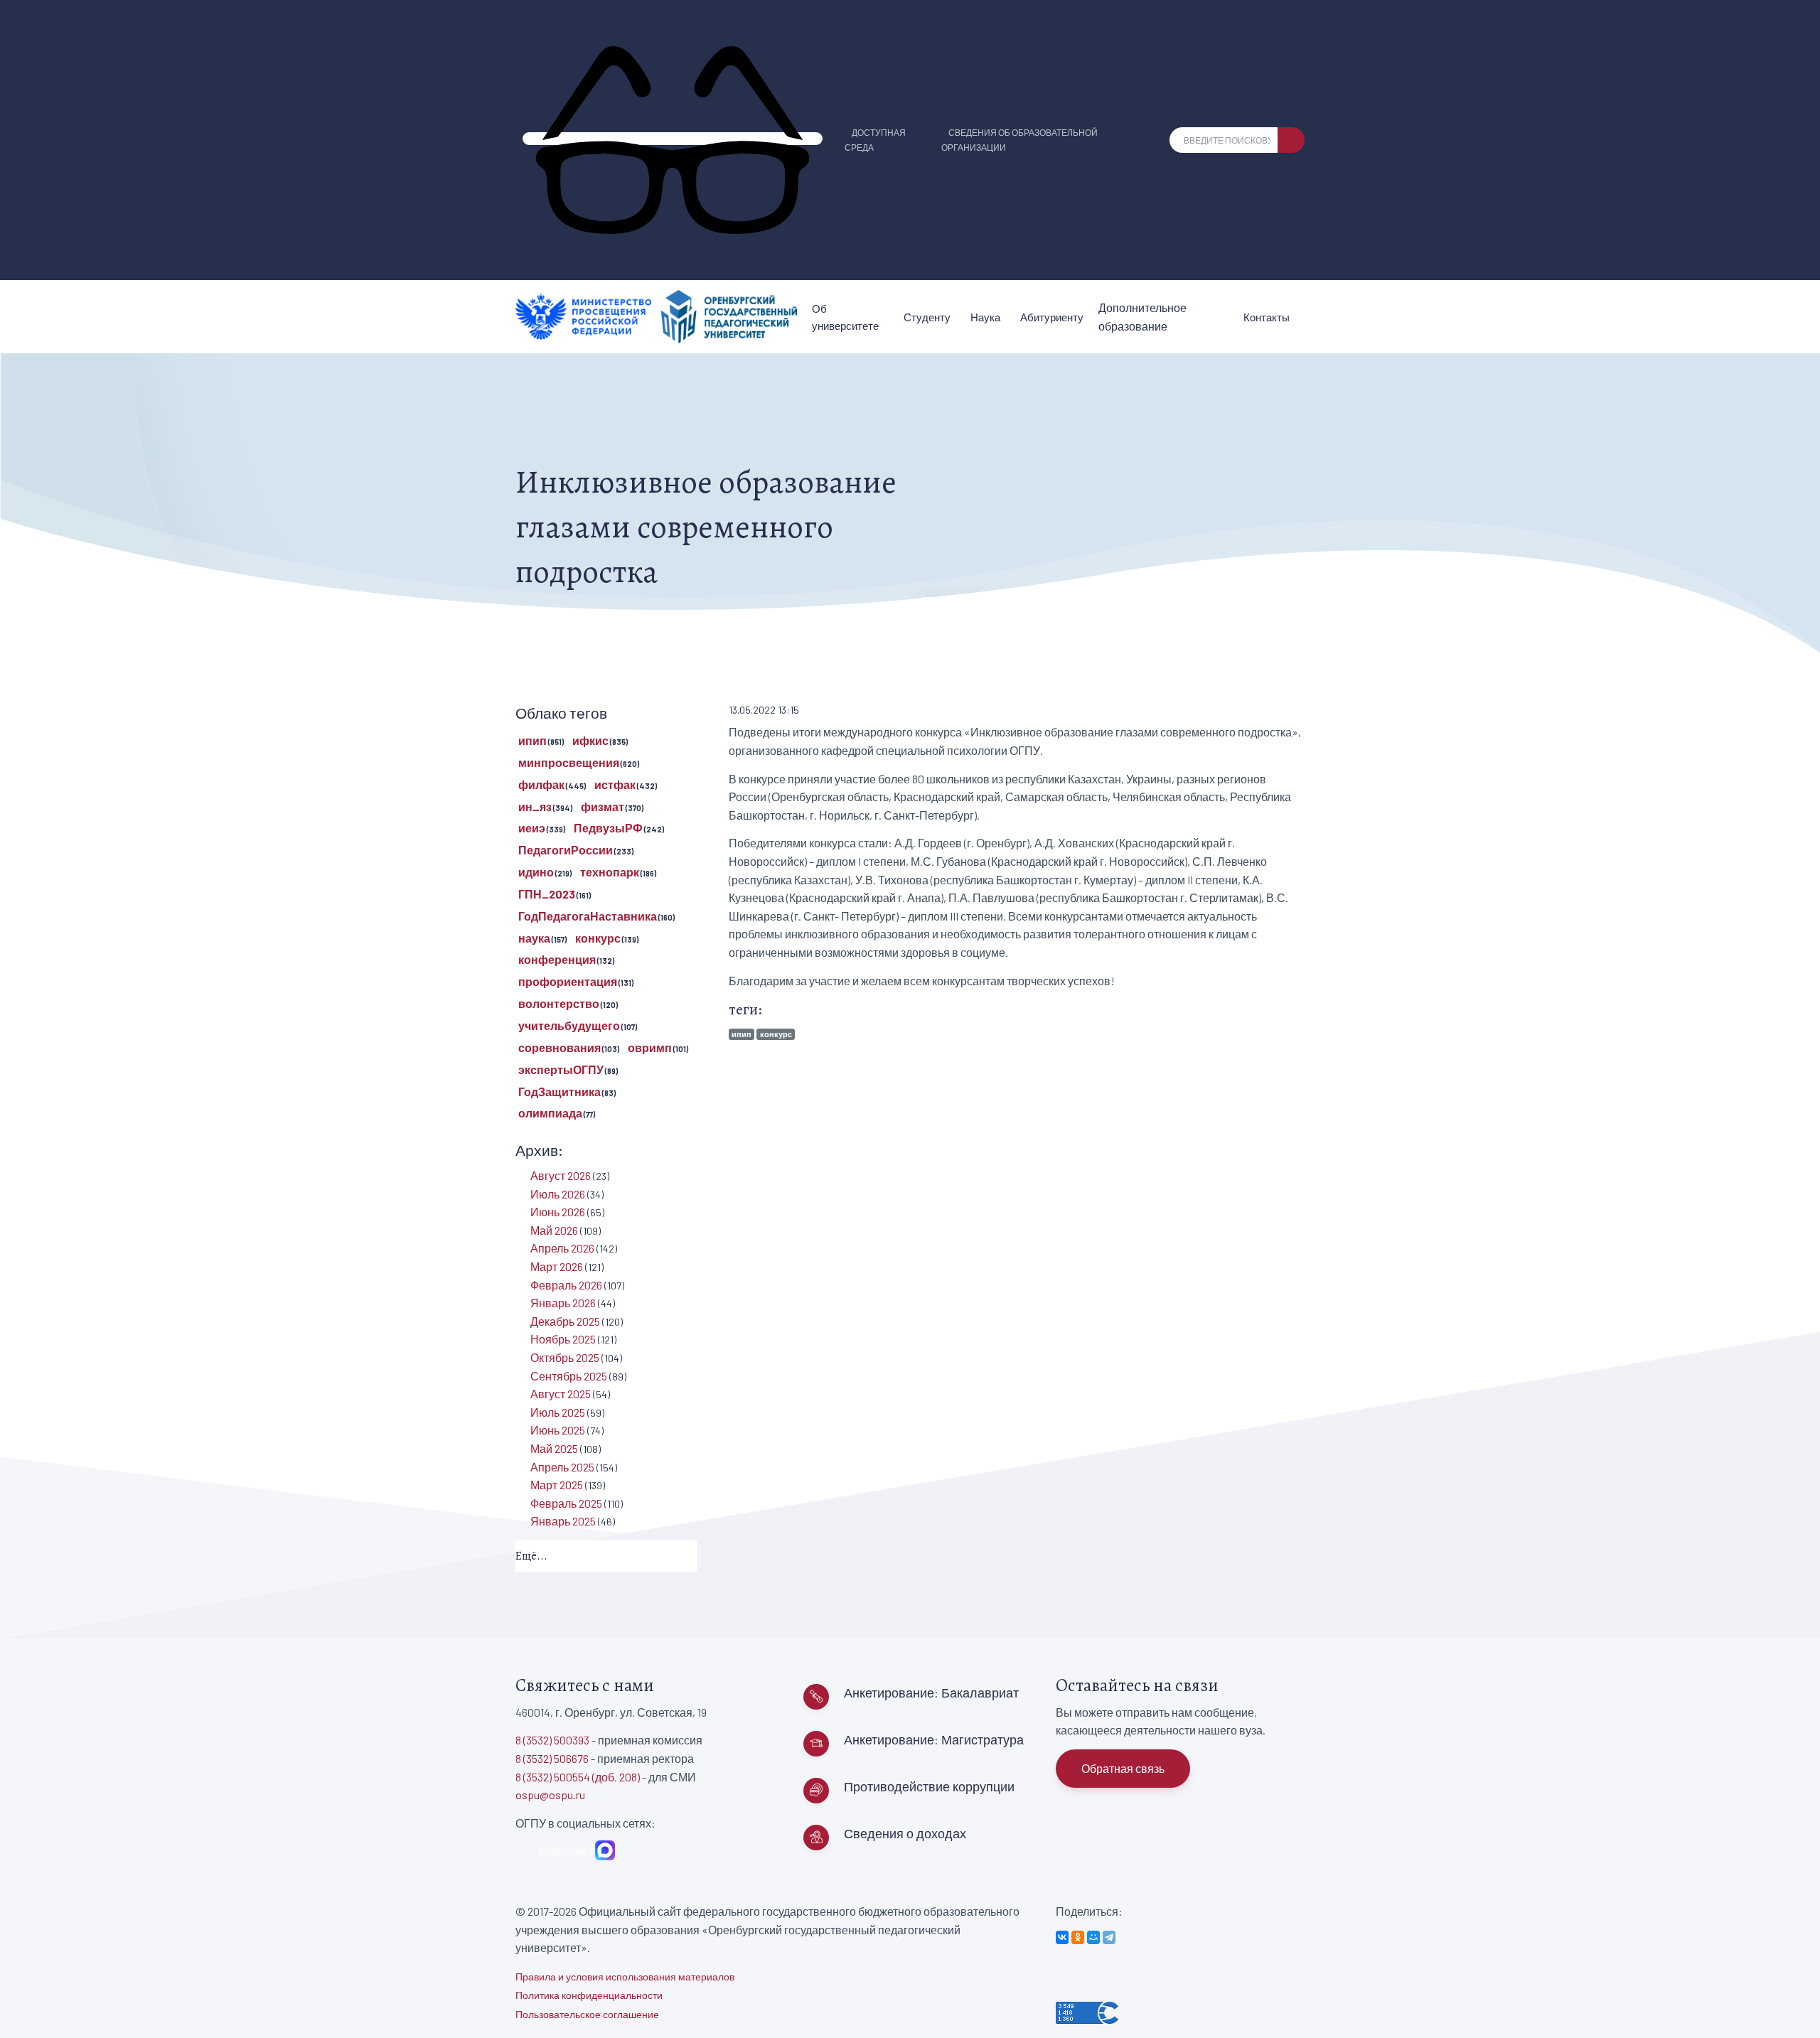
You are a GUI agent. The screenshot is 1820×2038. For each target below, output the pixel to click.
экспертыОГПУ (561, 1069)
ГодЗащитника (560, 1092)
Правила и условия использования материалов (625, 1977)
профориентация (568, 981)
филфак (541, 784)
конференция (557, 959)
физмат (603, 806)
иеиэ (532, 828)
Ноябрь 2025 (563, 1339)
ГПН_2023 (547, 894)
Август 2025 (561, 1394)
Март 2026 (557, 1266)
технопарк (610, 872)
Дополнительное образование (1142, 317)
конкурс (776, 1034)
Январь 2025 (563, 1521)
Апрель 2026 (562, 1248)
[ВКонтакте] (1062, 1937)
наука (534, 938)
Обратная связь (1123, 1768)
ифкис (590, 740)
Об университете (845, 317)
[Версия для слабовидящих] (673, 139)
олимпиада (550, 1113)
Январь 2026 (563, 1303)
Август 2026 (561, 1175)
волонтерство (559, 1003)
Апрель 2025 (562, 1467)
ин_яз (535, 806)
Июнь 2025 (558, 1430)
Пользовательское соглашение (587, 2014)
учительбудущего (569, 1025)
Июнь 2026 (558, 1212)
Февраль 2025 (566, 1503)
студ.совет (564, 1851)
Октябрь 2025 (565, 1357)
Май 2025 (554, 1448)
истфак (615, 784)
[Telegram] (1109, 1937)
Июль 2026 (558, 1194)
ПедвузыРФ (608, 828)
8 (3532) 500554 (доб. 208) (578, 1777)
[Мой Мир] (1093, 1937)
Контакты (1267, 317)
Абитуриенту (1052, 317)
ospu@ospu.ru (550, 1795)
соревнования (560, 1047)
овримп (650, 1047)
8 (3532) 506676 (552, 1758)
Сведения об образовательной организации (1019, 140)
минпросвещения (569, 762)
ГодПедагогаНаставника (588, 916)
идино (536, 872)
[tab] (606, 1557)
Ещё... (531, 1556)
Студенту (927, 317)
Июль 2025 (558, 1412)
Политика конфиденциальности (589, 1995)
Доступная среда (875, 140)
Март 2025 (557, 1485)
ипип (742, 1034)
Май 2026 (554, 1230)
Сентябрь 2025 (569, 1376)
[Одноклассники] (1078, 1937)
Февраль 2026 (566, 1285)
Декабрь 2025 (565, 1321)
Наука (985, 317)
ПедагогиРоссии (566, 850)
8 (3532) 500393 (552, 1740)
